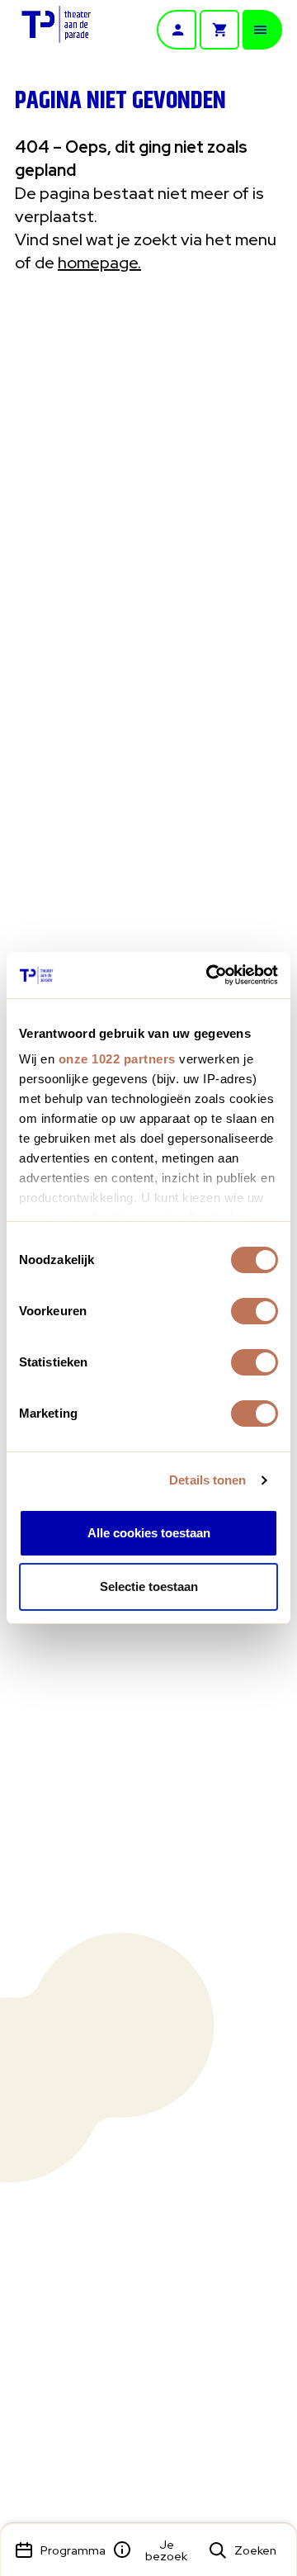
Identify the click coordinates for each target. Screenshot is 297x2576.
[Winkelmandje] (219, 30)
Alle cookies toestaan (149, 1533)
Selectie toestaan (149, 1586)
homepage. (99, 263)
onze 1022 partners (117, 1059)
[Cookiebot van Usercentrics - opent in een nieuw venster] (210, 975)
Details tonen (207, 1480)
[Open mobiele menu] (262, 30)
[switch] (255, 1311)
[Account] (177, 30)
